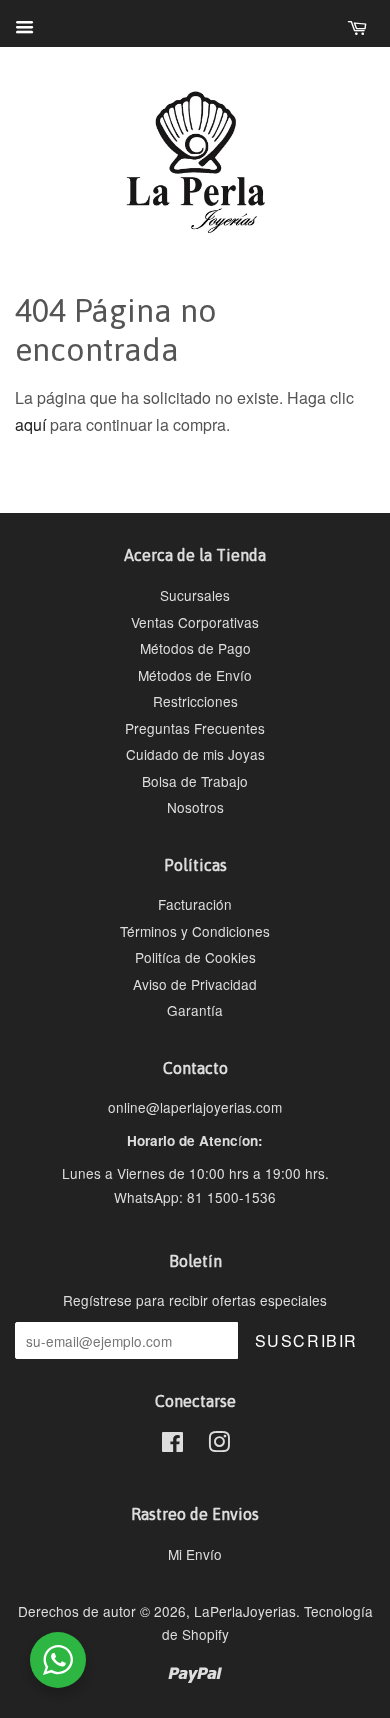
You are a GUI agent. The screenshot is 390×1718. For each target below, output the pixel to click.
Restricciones (195, 701)
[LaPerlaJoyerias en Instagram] (219, 1445)
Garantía (195, 1010)
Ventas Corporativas (195, 622)
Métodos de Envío (195, 675)
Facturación (195, 904)
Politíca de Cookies (195, 957)
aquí (30, 424)
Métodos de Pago (195, 648)
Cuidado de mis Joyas (195, 754)
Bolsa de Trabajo (195, 781)
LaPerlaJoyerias (245, 1611)
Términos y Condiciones (195, 931)
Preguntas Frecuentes (195, 728)
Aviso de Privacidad (195, 984)
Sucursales (195, 595)
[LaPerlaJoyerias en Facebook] (172, 1445)
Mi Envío (195, 1554)
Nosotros (195, 807)
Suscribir (306, 1340)
